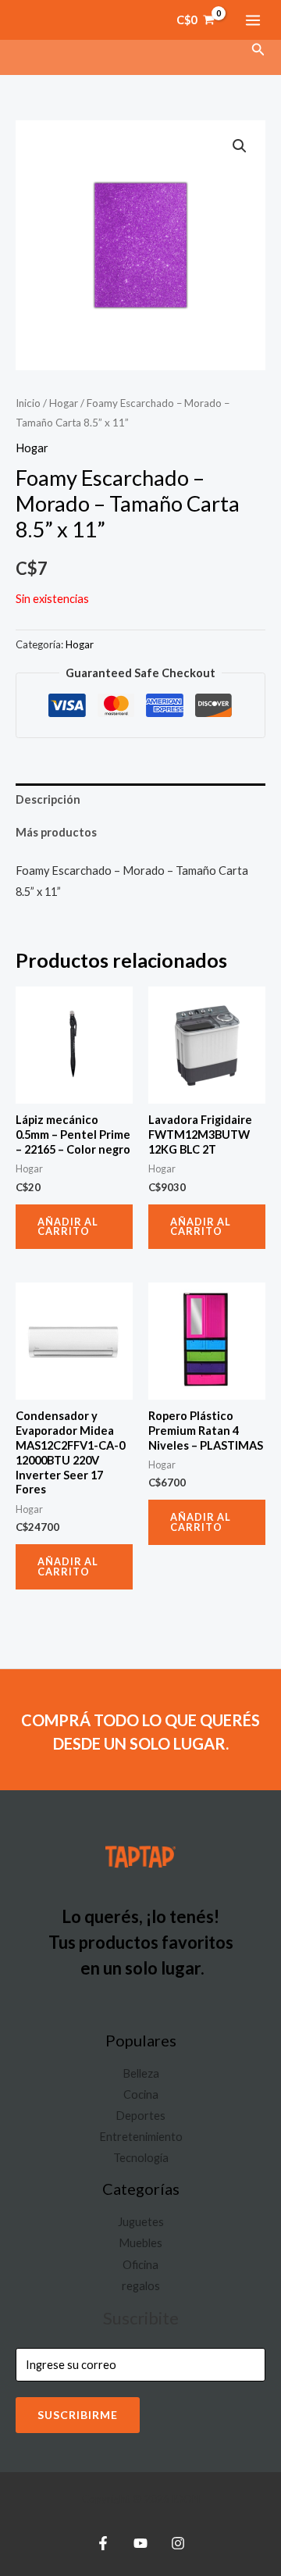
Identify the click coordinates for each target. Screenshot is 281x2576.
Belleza (141, 2073)
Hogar (64, 403)
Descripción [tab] (48, 799)
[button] (258, 50)
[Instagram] (178, 2543)
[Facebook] (103, 2543)
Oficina (140, 2265)
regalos (141, 2286)
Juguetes (141, 2222)
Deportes (140, 2116)
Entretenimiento (141, 2137)
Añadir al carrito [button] (68, 1227)
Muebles (140, 2243)
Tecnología (141, 2158)
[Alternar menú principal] (253, 20)
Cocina (141, 2094)
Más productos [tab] (56, 832)
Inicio (28, 403)
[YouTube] (140, 2543)
